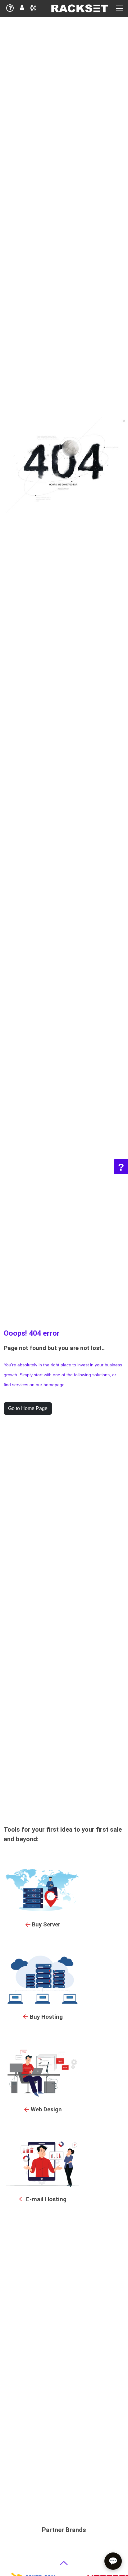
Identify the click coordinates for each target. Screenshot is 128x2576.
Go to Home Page (28, 1408)
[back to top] (64, 2563)
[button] (33, 9)
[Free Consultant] (10, 9)
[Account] (22, 9)
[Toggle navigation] (120, 8)
